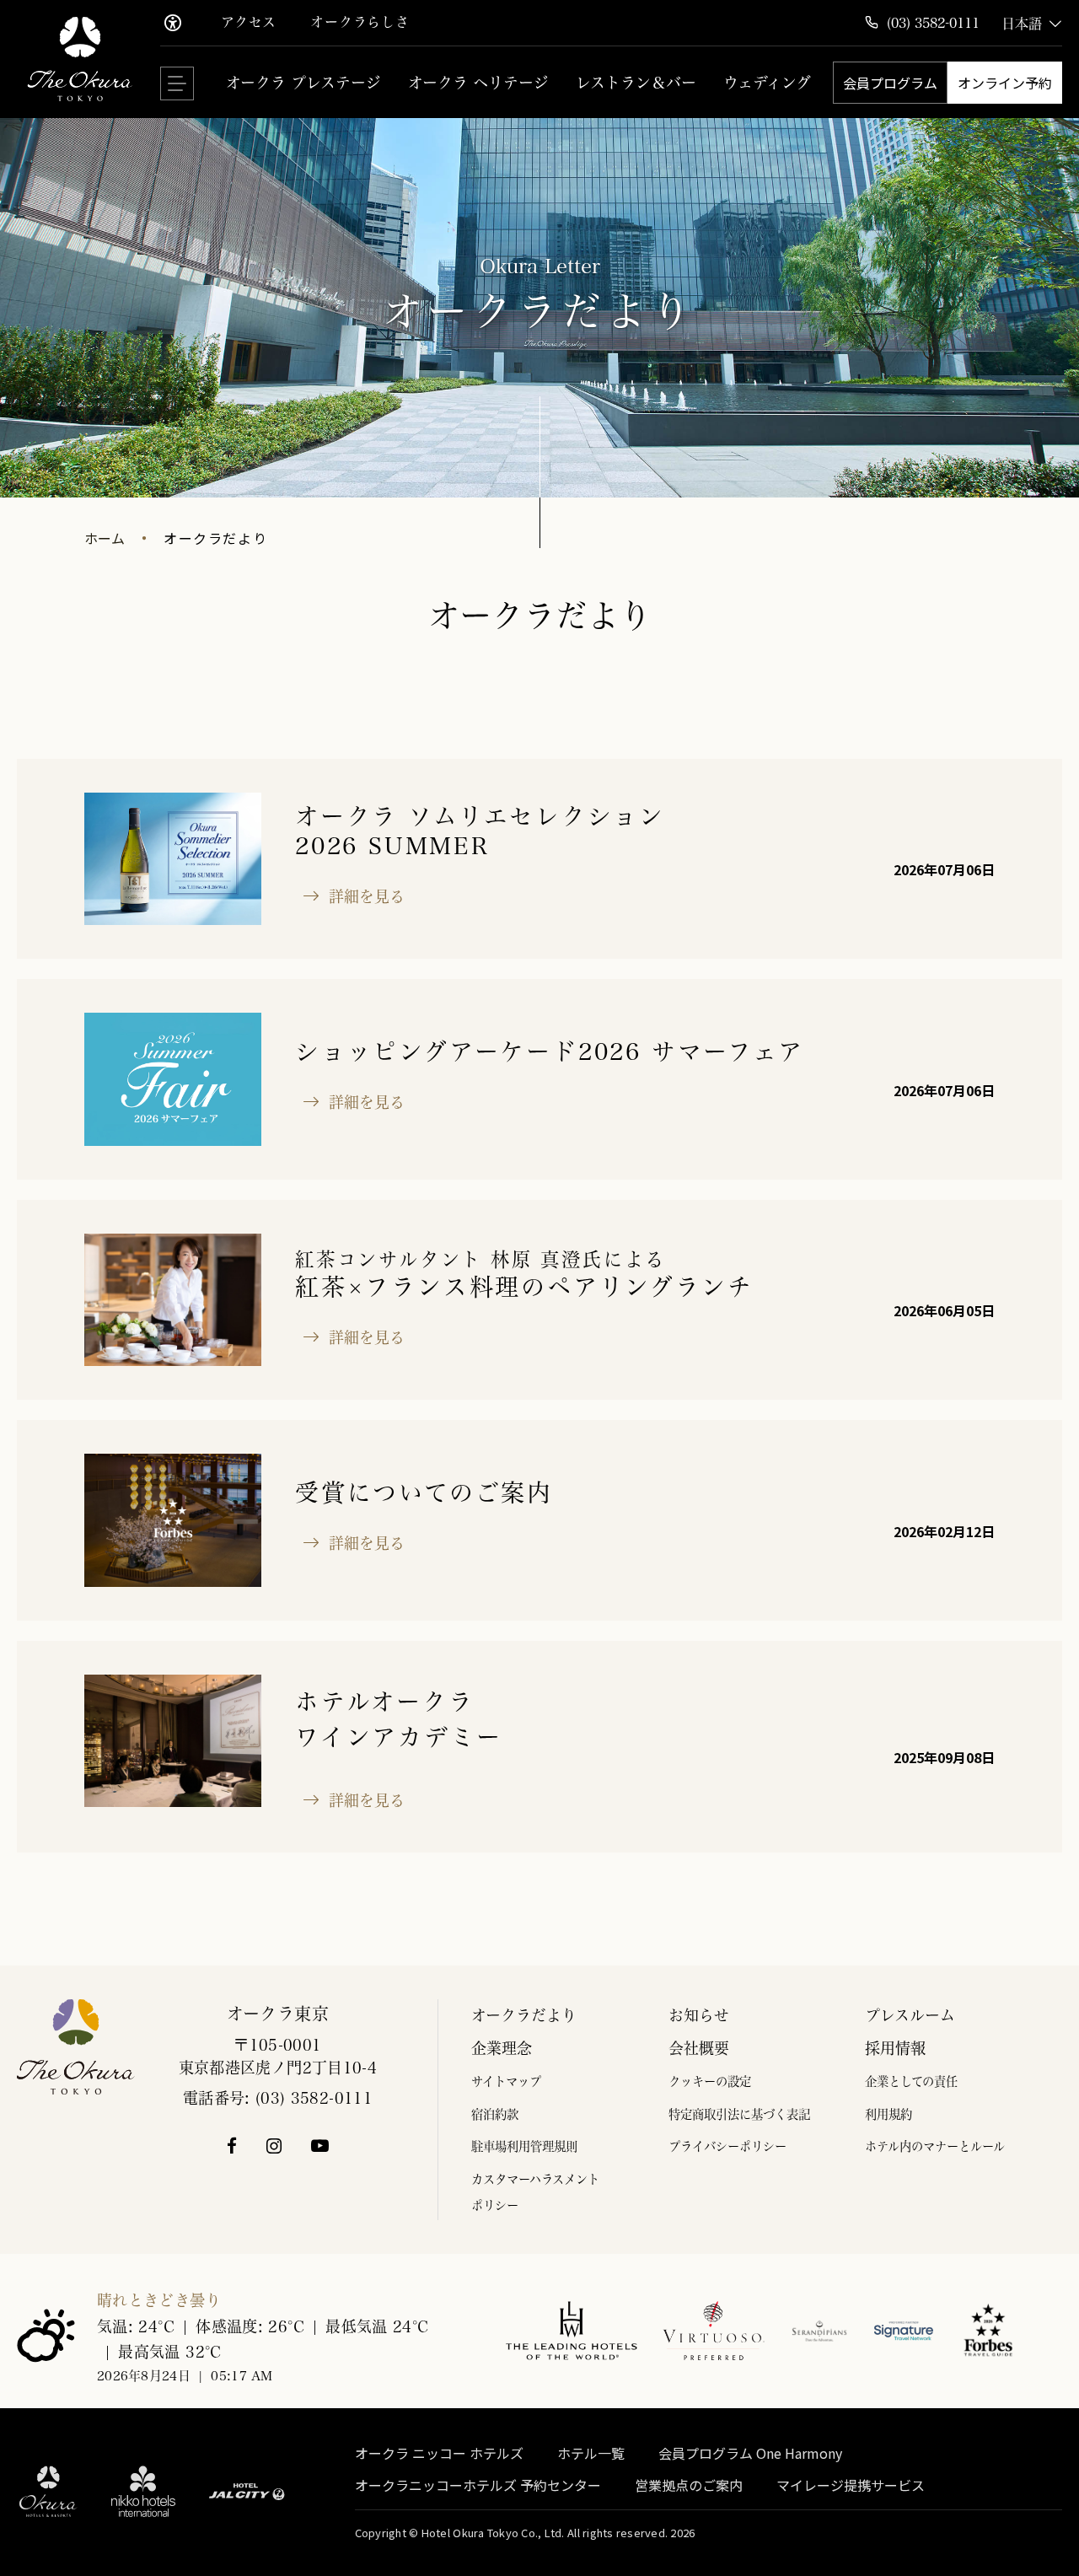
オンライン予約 (1005, 83)
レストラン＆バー (636, 83)
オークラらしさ (360, 22)
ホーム (105, 538)
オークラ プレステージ (303, 83)
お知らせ (699, 2015)
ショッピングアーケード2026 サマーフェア (550, 1051)
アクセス (249, 22)
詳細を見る (362, 896)
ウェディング (767, 83)
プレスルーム (910, 2015)
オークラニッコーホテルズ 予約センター (478, 2486)
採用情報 (895, 2048)
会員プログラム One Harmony (750, 2454)
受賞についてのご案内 (424, 1492)
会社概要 (699, 2048)
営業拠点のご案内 (689, 2486)
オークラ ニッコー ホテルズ (439, 2454)
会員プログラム (890, 83)
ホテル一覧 (591, 2454)
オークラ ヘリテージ (478, 83)
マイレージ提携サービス (851, 2486)
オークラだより (524, 2015)
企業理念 (502, 2048)
